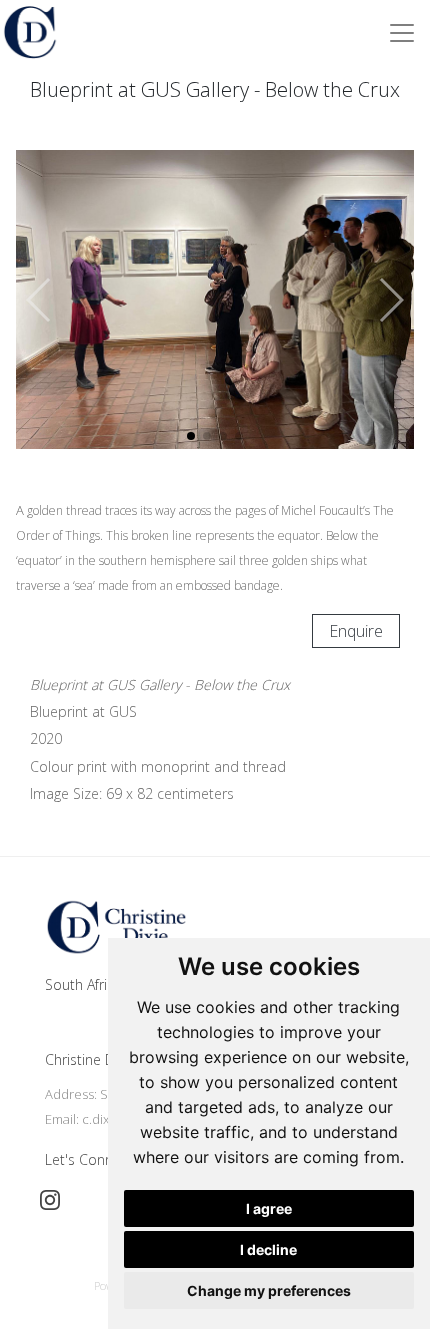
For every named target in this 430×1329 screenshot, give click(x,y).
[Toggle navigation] (402, 33)
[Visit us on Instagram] (50, 1200)
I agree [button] (269, 1208)
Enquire (356, 631)
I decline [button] (268, 1249)
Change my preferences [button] (269, 1290)
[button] (390, 300)
